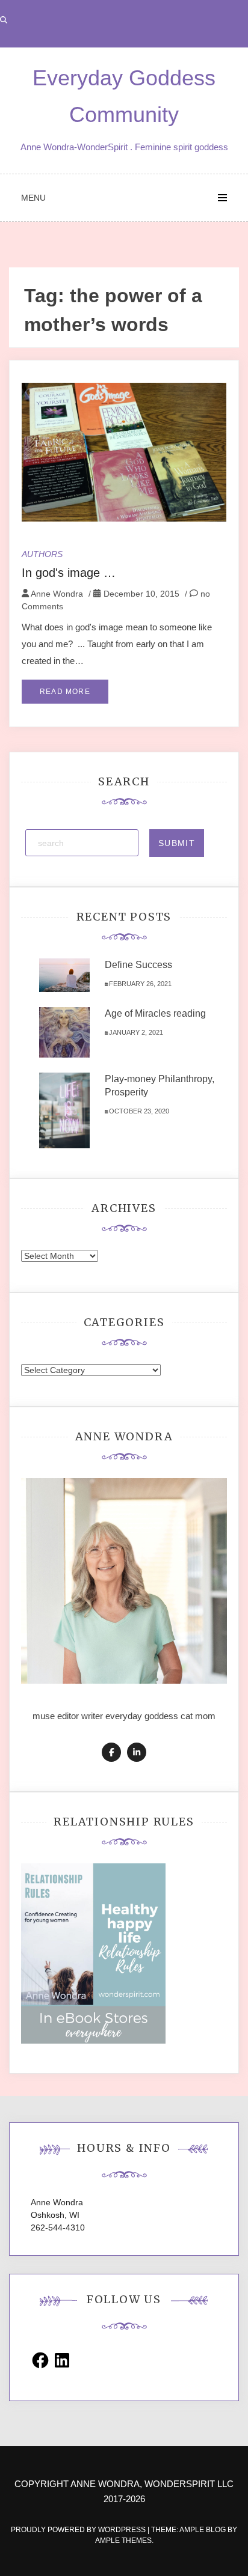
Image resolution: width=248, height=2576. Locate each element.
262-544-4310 (58, 2227)
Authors (42, 554)
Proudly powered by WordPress (79, 2530)
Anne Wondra (57, 594)
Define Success (138, 965)
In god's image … (69, 573)
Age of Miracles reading (155, 1013)
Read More (65, 692)
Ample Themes (123, 2541)
